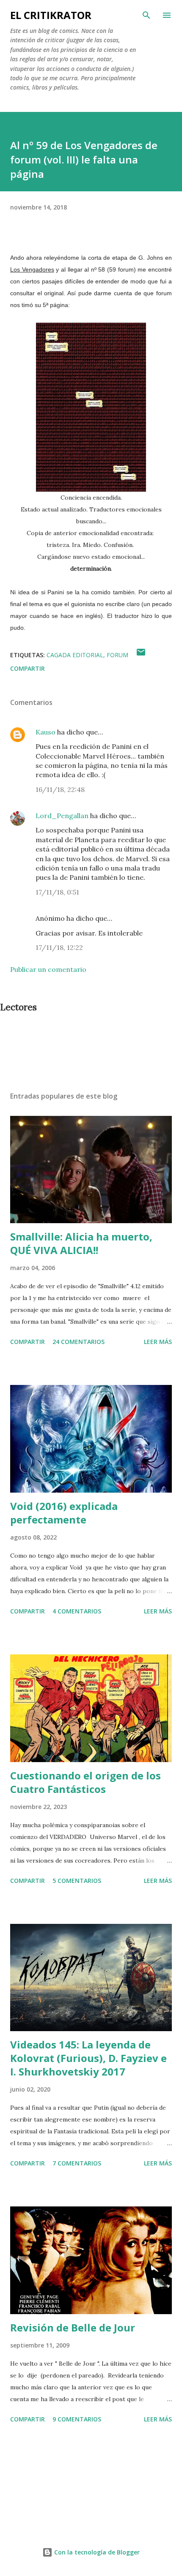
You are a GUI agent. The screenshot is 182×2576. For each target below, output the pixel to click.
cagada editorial (75, 655)
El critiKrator (51, 15)
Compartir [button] (28, 668)
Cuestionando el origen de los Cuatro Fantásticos (85, 1782)
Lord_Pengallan (62, 816)
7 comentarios (77, 2163)
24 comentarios (79, 1342)
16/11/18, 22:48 (60, 789)
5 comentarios (77, 1881)
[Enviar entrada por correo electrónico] (141, 655)
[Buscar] (146, 15)
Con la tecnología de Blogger (96, 2552)
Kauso (45, 732)
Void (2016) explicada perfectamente (64, 1513)
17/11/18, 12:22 (59, 947)
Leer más (158, 1342)
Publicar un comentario (48, 969)
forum (117, 655)
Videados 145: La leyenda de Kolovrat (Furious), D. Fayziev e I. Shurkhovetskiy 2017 (88, 2058)
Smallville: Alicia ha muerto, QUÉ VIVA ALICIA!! (81, 1243)
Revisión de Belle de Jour (73, 2327)
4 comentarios (77, 1611)
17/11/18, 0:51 (57, 892)
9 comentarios (77, 2419)
